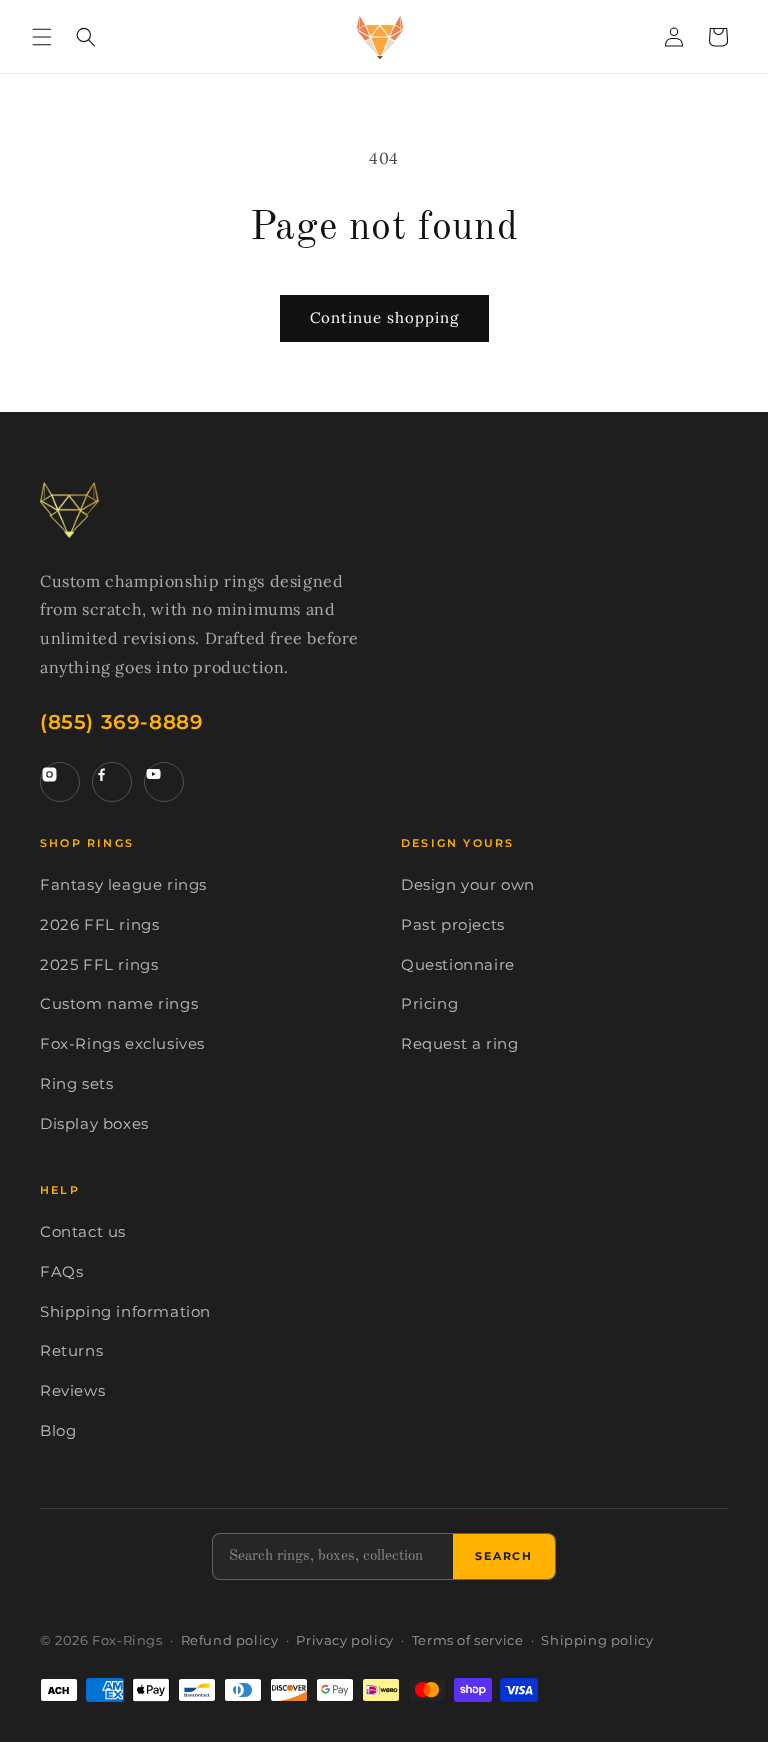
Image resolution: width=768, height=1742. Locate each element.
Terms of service (468, 1640)
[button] (42, 37)
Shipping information (125, 1312)
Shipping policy (597, 1640)
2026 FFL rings (99, 925)
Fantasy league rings (123, 885)
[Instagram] (60, 782)
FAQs (61, 1272)
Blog (58, 1431)
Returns (71, 1351)
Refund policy (230, 1640)
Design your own (468, 885)
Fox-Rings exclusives (122, 1044)
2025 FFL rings (99, 965)
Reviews (72, 1391)
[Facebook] (112, 782)
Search (504, 1556)
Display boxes (94, 1124)
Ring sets (76, 1084)
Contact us (83, 1232)
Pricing (429, 1004)
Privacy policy (344, 1640)
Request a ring (459, 1044)
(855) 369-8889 (121, 722)
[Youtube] (164, 782)
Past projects (453, 925)
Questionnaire (458, 965)
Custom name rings (119, 1004)
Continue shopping (384, 317)
